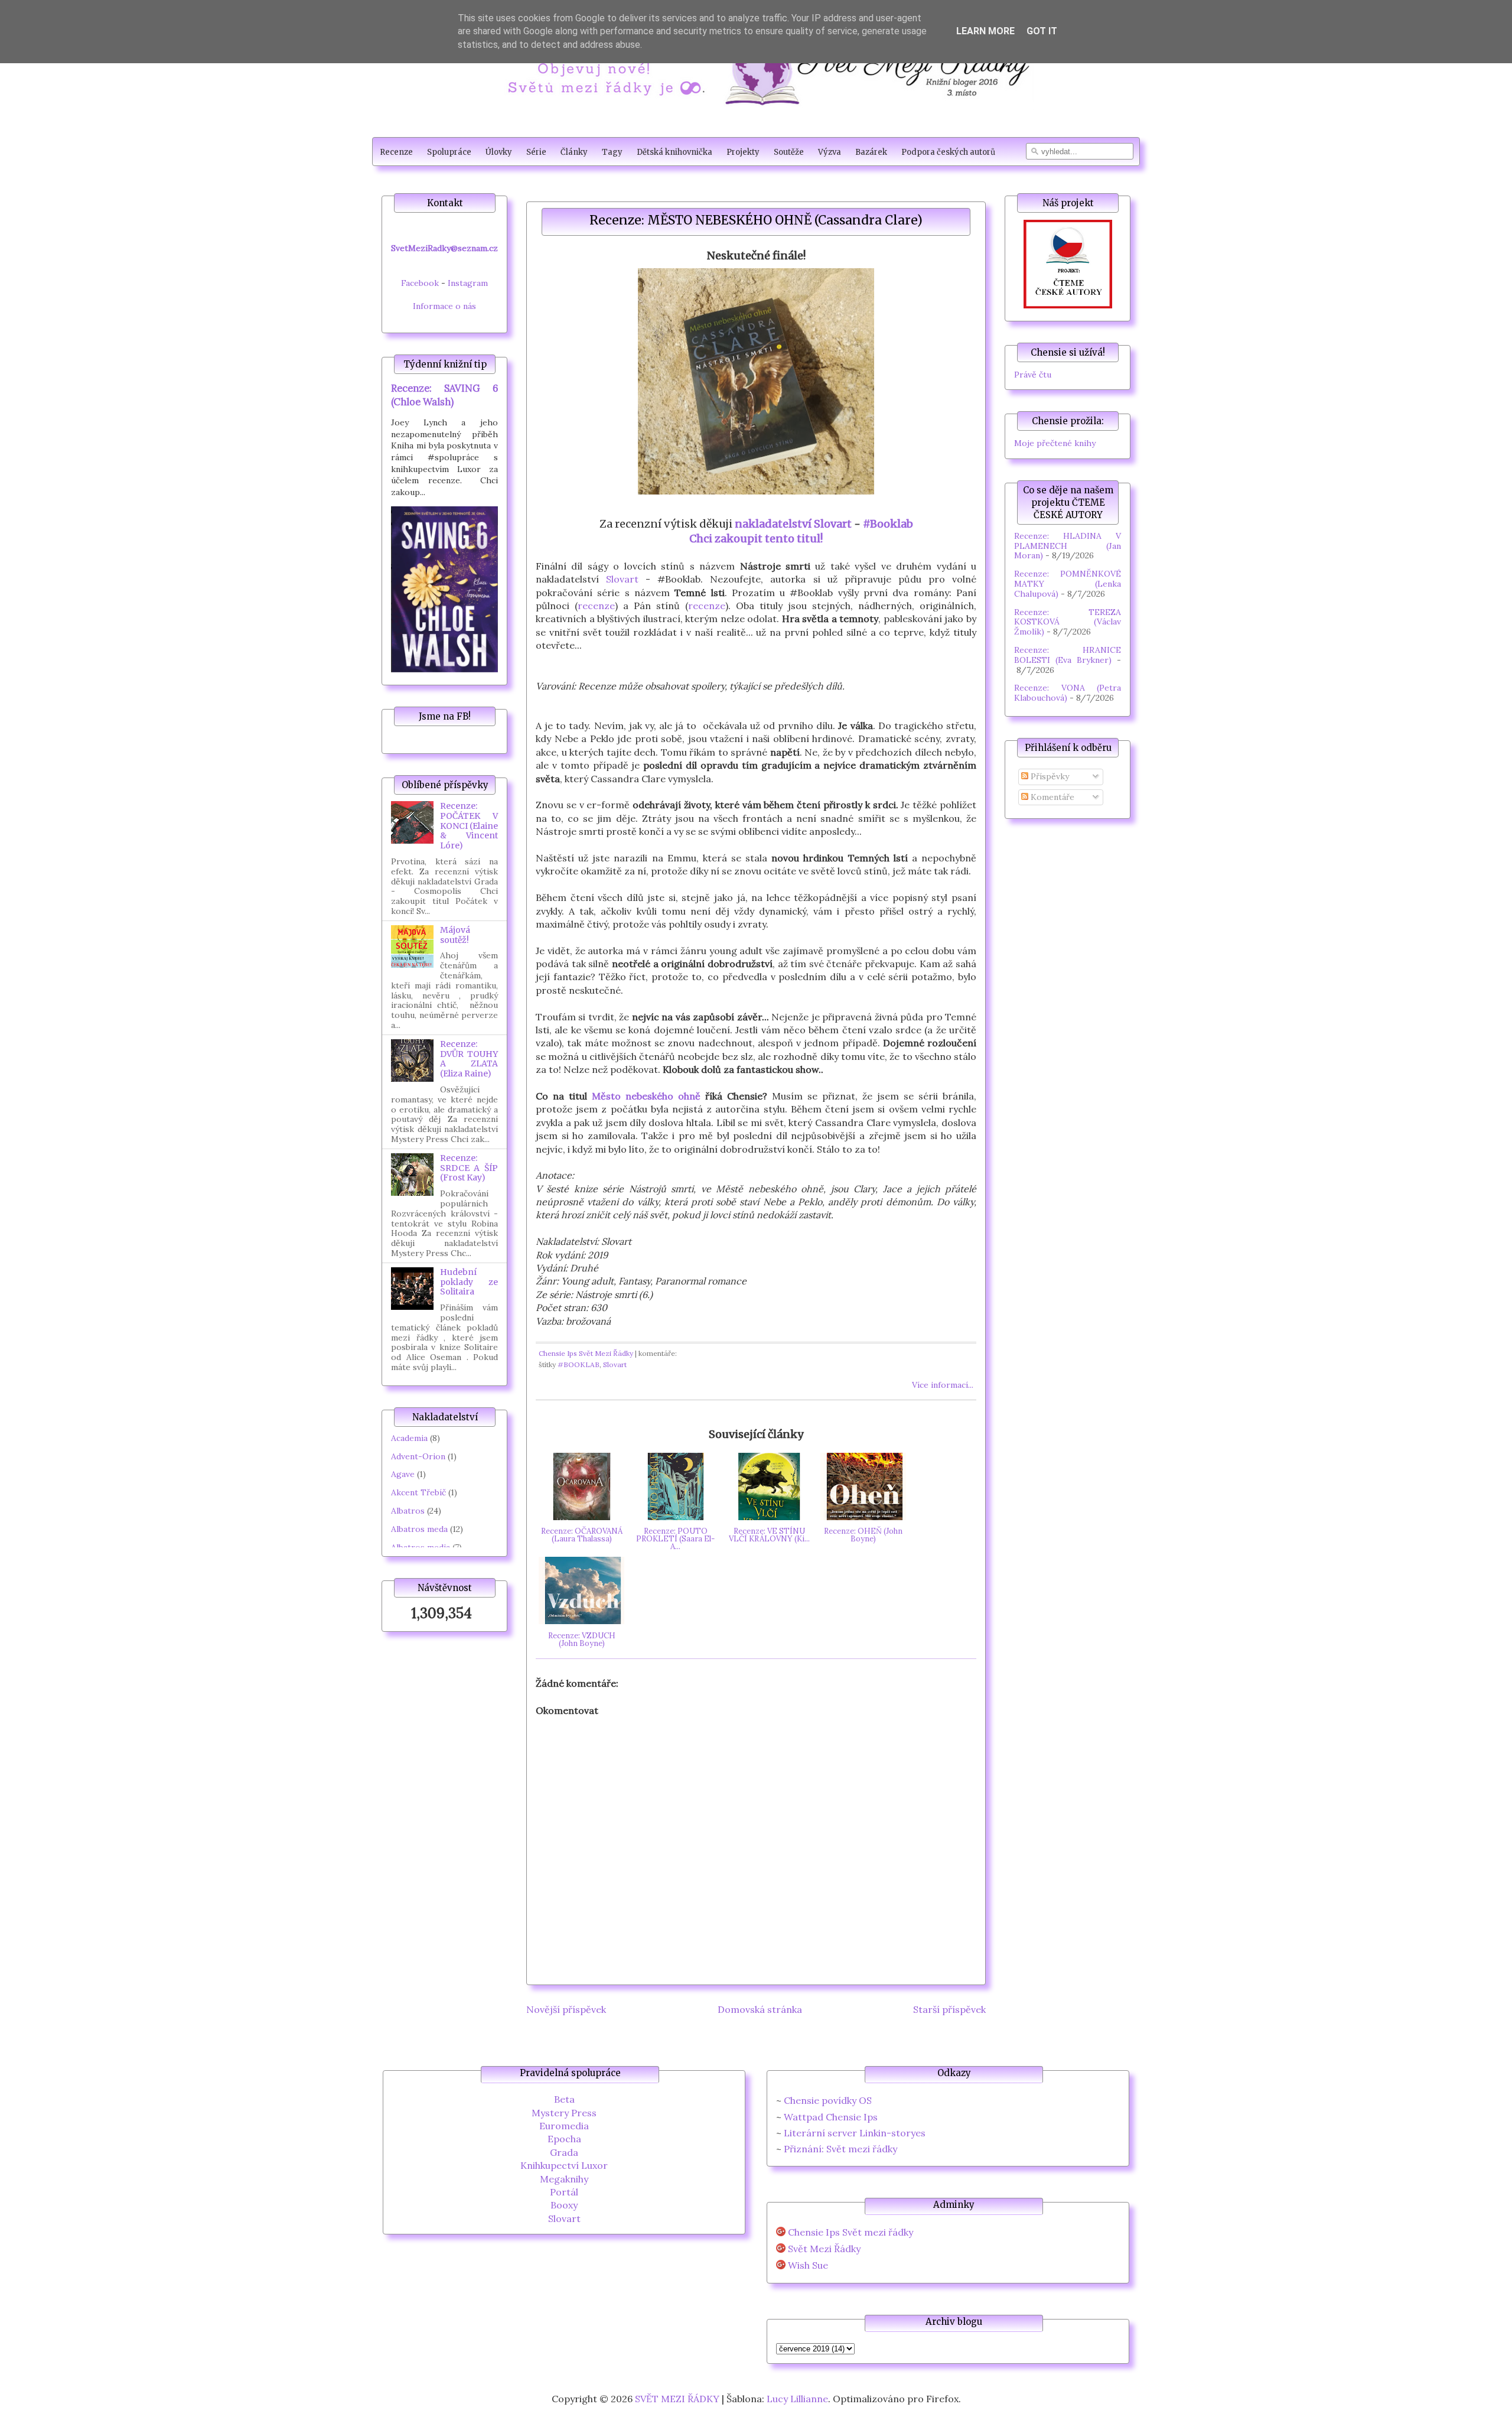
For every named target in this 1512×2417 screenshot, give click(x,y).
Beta (564, 2099)
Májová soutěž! (455, 935)
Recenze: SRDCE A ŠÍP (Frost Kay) (469, 1168)
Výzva (830, 152)
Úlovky (499, 152)
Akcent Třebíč (418, 1492)
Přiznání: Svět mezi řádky (840, 2149)
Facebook (420, 283)
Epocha (564, 2139)
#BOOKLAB (579, 1364)
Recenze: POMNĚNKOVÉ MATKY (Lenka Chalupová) (1068, 584)
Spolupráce (449, 152)
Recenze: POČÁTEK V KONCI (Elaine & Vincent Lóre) (469, 826)
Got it (1042, 31)
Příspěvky (1049, 776)
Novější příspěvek (566, 2009)
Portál (564, 2192)
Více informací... (943, 1385)
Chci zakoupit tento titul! (756, 539)
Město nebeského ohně (646, 1096)
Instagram (468, 283)
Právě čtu (1033, 375)
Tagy (612, 152)
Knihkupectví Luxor (564, 2165)
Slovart (622, 579)
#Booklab (888, 524)
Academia (409, 1438)
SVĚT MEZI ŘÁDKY (677, 2399)
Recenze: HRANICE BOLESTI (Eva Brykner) (1068, 655)
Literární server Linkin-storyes (855, 2133)
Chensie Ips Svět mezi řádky (850, 2232)
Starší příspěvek (949, 2009)
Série (536, 152)
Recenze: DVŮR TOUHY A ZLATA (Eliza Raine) (469, 1059)
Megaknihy (564, 2179)
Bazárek (871, 152)
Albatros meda (419, 1529)
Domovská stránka (760, 2009)
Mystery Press (564, 2113)
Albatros (408, 1511)
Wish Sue (808, 2265)
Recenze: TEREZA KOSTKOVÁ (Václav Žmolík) (1068, 622)
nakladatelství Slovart (793, 524)
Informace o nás (444, 306)
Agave (403, 1474)
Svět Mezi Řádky (824, 2249)
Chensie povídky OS (828, 2100)
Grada (564, 2152)
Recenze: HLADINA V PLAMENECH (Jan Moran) (1068, 546)
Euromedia (564, 2126)
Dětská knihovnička (674, 152)
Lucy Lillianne (797, 2399)
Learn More (985, 31)
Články (574, 152)
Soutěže (789, 152)
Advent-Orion (418, 1456)
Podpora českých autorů (948, 152)
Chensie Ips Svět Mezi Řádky (586, 1353)
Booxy (564, 2205)
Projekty (743, 152)
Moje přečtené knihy (1055, 443)
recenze (596, 606)
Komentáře (1051, 797)
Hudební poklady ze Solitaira (469, 1282)
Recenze (396, 152)
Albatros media (421, 1547)
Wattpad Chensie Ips (831, 2117)
